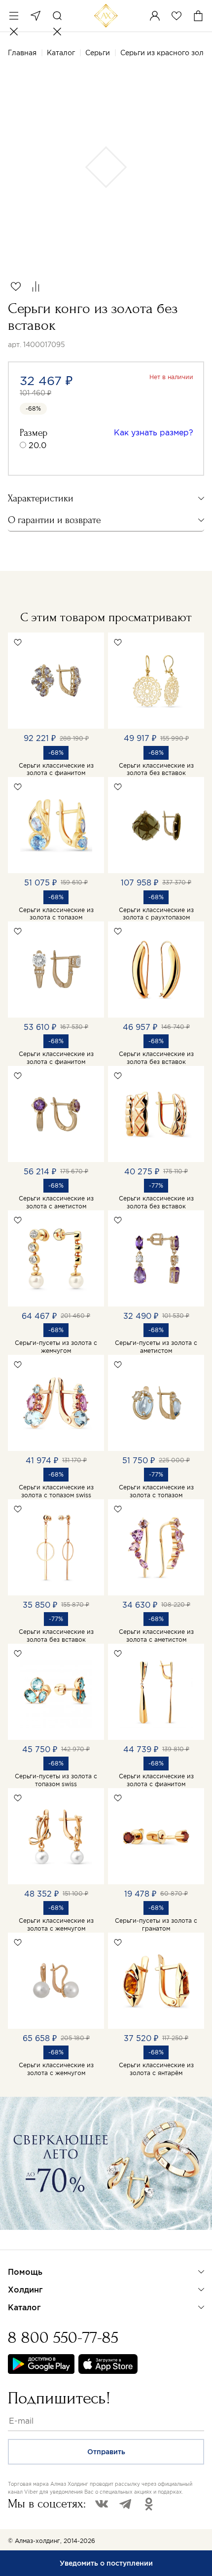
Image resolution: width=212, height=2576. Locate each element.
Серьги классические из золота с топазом (56, 914)
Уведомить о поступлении (106, 2563)
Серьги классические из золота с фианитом (56, 769)
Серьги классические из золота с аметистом (56, 1202)
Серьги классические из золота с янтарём (156, 2069)
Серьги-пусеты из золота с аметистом (156, 1347)
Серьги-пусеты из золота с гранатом (156, 1924)
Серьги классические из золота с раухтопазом (156, 914)
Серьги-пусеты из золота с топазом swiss (56, 1780)
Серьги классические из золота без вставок (156, 769)
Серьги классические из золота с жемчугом (56, 1924)
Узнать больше (43, 2243)
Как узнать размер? (154, 432)
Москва (35, 16)
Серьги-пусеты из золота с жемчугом (56, 1347)
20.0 (37, 445)
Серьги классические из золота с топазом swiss (56, 1491)
